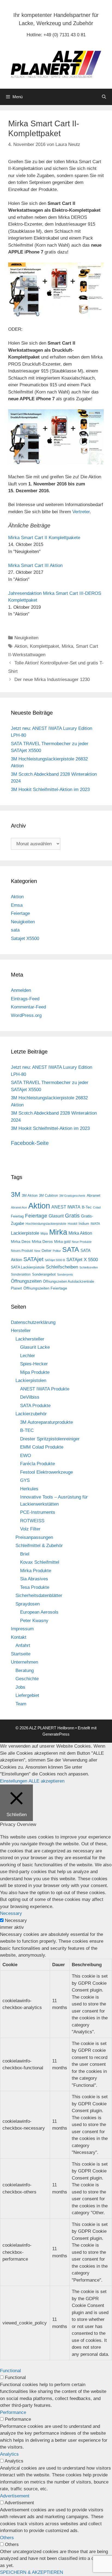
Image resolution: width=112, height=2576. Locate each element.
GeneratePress (56, 1734)
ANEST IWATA (66, 1207)
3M (16, 1194)
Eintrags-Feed (25, 999)
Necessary (16, 1920)
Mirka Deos (21, 1241)
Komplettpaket (44, 646)
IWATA (95, 1224)
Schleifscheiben (62, 1267)
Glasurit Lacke (35, 1347)
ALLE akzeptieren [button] (46, 1781)
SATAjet (33, 1259)
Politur (57, 1251)
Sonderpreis (65, 1274)
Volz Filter (30, 1529)
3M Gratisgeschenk (72, 1196)
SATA (71, 1250)
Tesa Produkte (35, 1587)
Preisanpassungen (34, 1537)
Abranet (94, 1195)
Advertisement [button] (15, 2496)
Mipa (44, 1234)
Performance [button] (13, 2412)
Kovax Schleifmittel (40, 1562)
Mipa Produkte (35, 1372)
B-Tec (87, 1207)
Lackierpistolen (31, 1380)
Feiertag (17, 1216)
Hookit (72, 1224)
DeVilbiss (30, 1397)
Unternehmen (24, 1662)
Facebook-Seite (30, 1143)
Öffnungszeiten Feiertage (45, 1288)
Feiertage (20, 913)
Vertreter (81, 512)
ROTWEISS (32, 1521)
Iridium (84, 1224)
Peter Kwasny (34, 1621)
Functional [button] (10, 2371)
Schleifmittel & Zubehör (39, 1546)
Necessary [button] (11, 1913)
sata (15, 930)
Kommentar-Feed (28, 1007)
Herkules (29, 1489)
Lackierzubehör (31, 1414)
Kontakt (19, 1637)
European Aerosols (39, 1612)
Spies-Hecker (34, 1364)
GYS (25, 1480)
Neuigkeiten (26, 638)
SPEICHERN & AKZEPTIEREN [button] (32, 2572)
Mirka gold (62, 1242)
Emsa (17, 905)
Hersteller (21, 1331)
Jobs (20, 1687)
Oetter (46, 1251)
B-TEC (27, 1430)
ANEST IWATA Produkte (45, 1389)
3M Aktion (30, 1196)
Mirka (67, 646)
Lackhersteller (30, 1339)
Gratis (72, 1216)
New (37, 1251)
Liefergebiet (27, 1695)
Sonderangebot (44, 1274)
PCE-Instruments (38, 1512)
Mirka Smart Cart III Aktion (35, 565)
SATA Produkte (35, 1406)
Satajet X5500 (25, 938)
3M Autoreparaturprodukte (46, 1422)
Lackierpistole (25, 1233)
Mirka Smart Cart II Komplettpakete (44, 538)
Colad (97, 1207)
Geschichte (27, 1679)
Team (21, 1704)
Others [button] (7, 2538)
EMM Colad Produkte (42, 1447)
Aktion (21, 646)
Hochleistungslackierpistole (46, 1224)
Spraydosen (28, 1604)
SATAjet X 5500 (82, 1259)
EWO (26, 1456)
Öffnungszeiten (26, 1281)
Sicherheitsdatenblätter (39, 1596)
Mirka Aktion (80, 1233)
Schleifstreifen (89, 1267)
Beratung (25, 1671)
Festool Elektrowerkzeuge (46, 1472)
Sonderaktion (21, 1274)
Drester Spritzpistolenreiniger (50, 1439)
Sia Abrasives (34, 1579)
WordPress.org (26, 1015)
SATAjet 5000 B (55, 1260)
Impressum (22, 1629)
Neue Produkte (82, 1242)
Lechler (28, 1356)
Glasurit (56, 1216)
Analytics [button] (9, 2454)
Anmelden (21, 990)
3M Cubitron (48, 1196)
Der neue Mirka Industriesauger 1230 (52, 680)
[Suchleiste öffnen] (104, 97)
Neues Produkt (22, 1251)
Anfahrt (23, 1645)
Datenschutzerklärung (33, 1322)
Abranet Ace (19, 1207)
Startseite (21, 1654)
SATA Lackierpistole (28, 1267)
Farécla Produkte (38, 1464)
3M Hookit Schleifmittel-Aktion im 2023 (50, 789)
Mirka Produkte (36, 1571)
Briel (25, 1554)
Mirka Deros (42, 1241)
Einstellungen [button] (14, 1781)
